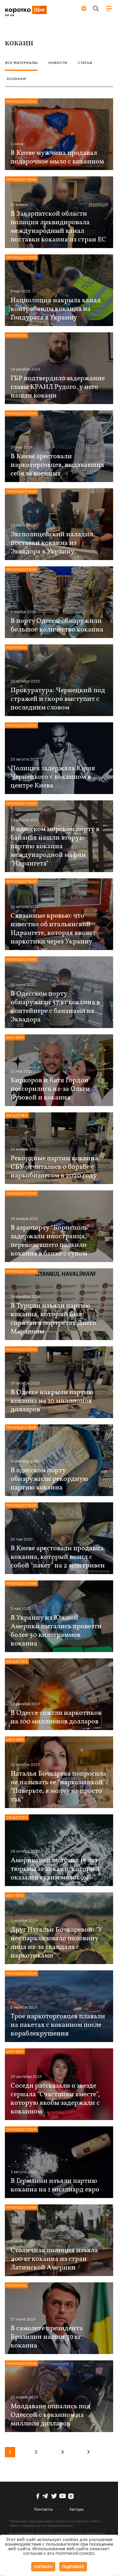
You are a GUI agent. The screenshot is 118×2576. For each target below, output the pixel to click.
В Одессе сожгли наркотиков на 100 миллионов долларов (56, 1717)
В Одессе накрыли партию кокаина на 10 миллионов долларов (52, 1401)
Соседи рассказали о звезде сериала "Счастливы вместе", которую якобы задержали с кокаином (55, 2099)
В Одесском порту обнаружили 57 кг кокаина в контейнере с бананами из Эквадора (55, 1007)
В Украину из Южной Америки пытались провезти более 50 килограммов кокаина (56, 1631)
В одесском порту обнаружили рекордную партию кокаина (49, 1479)
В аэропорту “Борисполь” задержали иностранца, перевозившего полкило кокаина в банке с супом (50, 1241)
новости (58, 63)
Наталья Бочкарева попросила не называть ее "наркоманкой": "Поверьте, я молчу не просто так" (59, 1787)
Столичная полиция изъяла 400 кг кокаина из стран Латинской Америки (54, 2259)
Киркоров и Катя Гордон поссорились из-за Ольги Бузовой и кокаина (50, 1089)
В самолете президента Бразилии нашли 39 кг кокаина (47, 2337)
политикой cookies (75, 2553)
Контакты (44, 2509)
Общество (17, 1115)
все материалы (21, 63)
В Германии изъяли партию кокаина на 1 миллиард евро (55, 2185)
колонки (16, 79)
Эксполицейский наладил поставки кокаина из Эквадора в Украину (52, 543)
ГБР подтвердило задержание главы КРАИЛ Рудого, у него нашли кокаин (58, 387)
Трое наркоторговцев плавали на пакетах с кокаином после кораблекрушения (58, 2025)
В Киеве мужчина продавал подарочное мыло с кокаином (57, 157)
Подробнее (73, 2567)
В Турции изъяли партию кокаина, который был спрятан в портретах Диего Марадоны (53, 1319)
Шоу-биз (15, 1037)
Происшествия (21, 101)
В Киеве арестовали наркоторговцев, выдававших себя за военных (58, 465)
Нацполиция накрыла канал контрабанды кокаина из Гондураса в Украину (56, 309)
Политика (16, 335)
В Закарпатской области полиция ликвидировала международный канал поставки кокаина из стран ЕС (58, 227)
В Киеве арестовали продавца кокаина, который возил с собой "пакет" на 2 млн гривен (58, 1557)
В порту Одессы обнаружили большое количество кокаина (57, 625)
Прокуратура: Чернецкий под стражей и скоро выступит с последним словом (58, 699)
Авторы (76, 2509)
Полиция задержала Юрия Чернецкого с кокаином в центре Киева (53, 777)
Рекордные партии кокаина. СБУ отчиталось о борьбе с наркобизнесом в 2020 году (55, 1167)
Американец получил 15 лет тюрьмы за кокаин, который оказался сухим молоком (55, 1869)
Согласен (43, 2567)
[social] (38, 2496)
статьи (85, 63)
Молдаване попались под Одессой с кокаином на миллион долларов (51, 2415)
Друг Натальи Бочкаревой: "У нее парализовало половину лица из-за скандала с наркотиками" (56, 1943)
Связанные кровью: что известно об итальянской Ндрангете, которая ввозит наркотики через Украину (53, 929)
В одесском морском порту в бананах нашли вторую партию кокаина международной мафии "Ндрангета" (55, 847)
